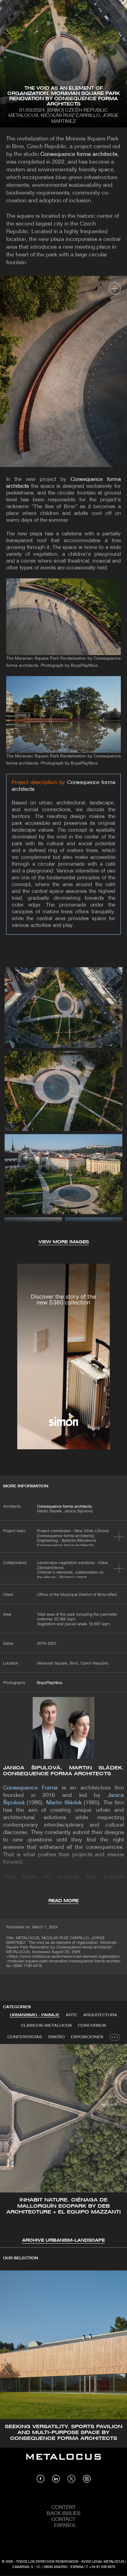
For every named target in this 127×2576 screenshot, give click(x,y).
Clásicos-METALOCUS (46, 2026)
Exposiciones (87, 2037)
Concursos (92, 2026)
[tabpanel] (63, 2144)
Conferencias (25, 2037)
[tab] (35, 2015)
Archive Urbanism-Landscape (63, 2241)
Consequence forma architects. (65, 1507)
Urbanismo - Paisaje (35, 2015)
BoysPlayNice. (50, 1683)
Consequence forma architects (79, 154)
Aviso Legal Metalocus (103, 2562)
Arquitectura (100, 2015)
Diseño (56, 2037)
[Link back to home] (63, 2461)
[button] (10, 2143)
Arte (71, 2015)
